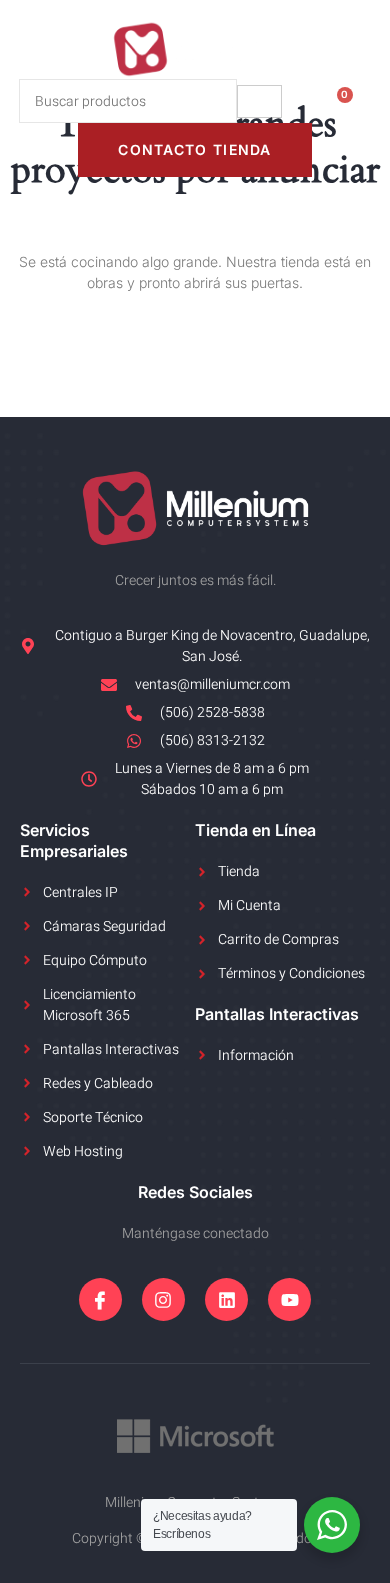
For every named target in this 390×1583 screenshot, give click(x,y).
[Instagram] (163, 1299)
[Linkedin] (226, 1299)
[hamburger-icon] (259, 101)
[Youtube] (289, 1299)
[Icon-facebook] (100, 1299)
